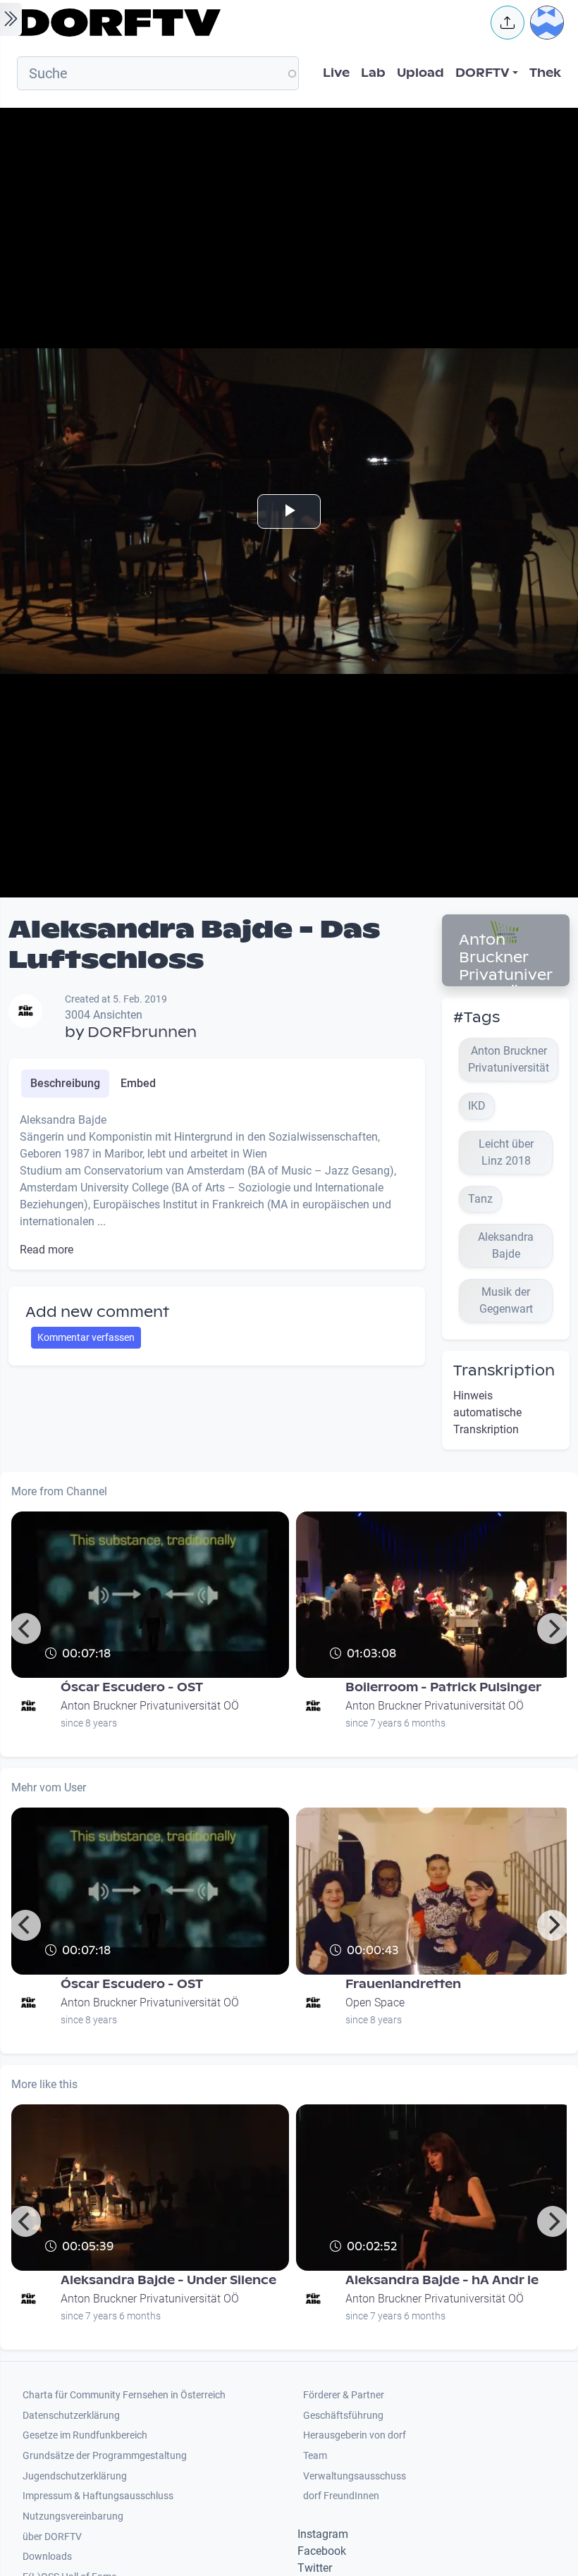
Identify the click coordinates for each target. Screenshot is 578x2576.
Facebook (322, 2551)
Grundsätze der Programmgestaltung (105, 2456)
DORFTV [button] (482, 73)
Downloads (47, 2557)
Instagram (323, 2534)
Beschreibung (65, 1083)
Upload (420, 73)
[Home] (244, 23)
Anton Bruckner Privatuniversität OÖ (506, 966)
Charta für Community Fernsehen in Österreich (124, 2395)
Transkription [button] (504, 1370)
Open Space (375, 2002)
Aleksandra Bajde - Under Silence (168, 2280)
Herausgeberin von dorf (355, 2435)
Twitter (315, 2568)
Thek (545, 73)
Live (336, 73)
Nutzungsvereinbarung (73, 2516)
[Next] (553, 1629)
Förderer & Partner (344, 2395)
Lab (373, 73)
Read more (47, 1250)
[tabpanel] (217, 1185)
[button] (508, 23)
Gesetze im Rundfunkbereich (85, 2435)
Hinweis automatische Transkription (487, 1412)
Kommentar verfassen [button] (86, 1337)
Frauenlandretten (403, 1984)
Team (315, 2456)
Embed (138, 1083)
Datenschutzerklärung (71, 2416)
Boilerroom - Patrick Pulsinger (443, 1687)
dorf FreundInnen (341, 2496)
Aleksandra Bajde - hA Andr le (442, 2280)
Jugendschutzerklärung (75, 2476)
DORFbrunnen (142, 1032)
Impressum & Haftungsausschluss (98, 2496)
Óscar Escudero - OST (132, 1687)
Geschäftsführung (343, 2416)
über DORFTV (52, 2537)
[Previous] (25, 1629)
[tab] (65, 1084)
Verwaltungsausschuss (355, 2476)
